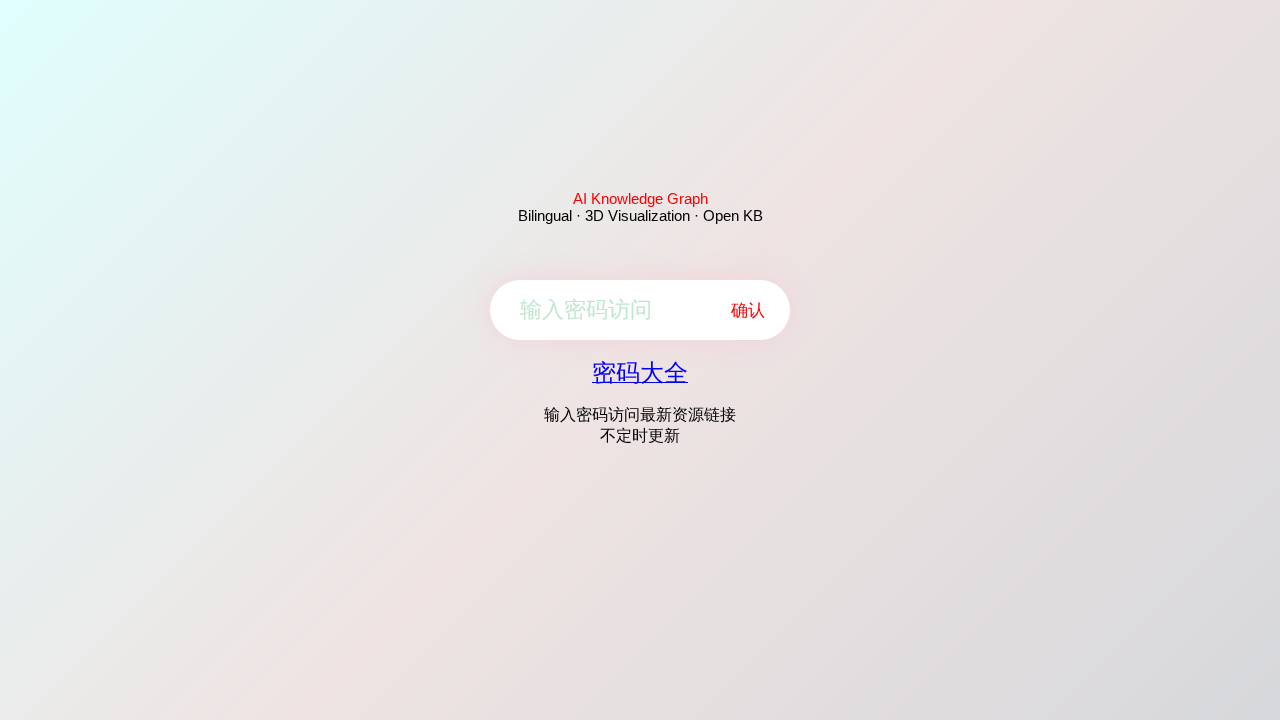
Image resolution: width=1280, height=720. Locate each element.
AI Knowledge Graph (640, 198)
